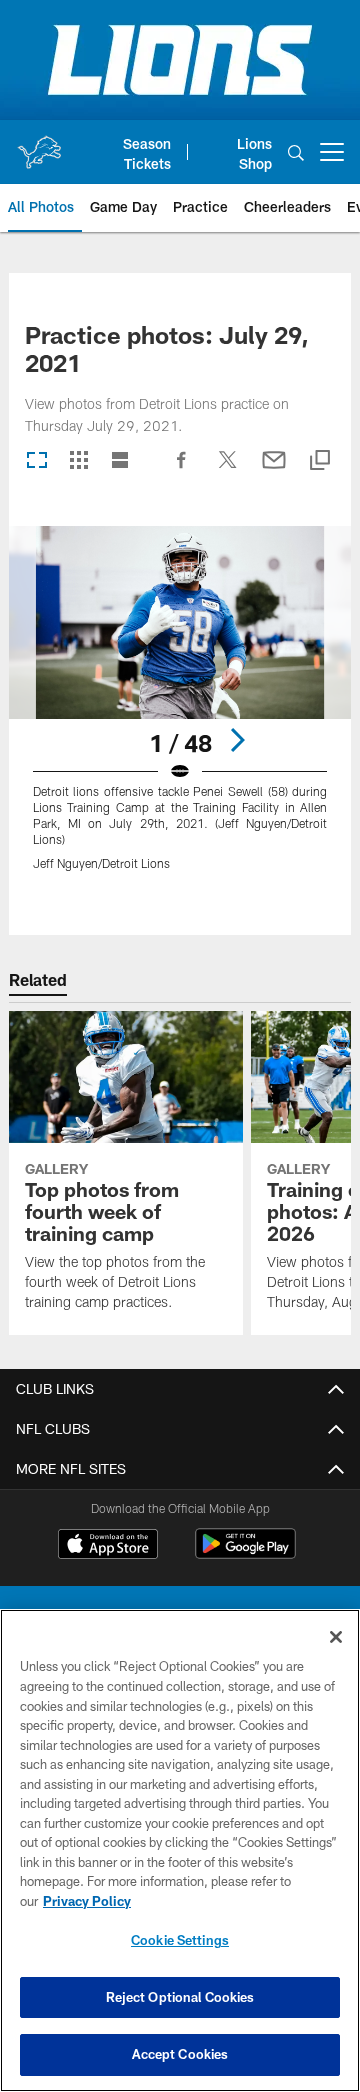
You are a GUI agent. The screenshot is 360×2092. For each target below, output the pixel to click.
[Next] (237, 740)
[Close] (336, 1637)
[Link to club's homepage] (39, 144)
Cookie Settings (180, 1940)
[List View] (120, 461)
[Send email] (274, 470)
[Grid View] (78, 461)
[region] (180, 1850)
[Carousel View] (37, 461)
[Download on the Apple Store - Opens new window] (108, 1546)
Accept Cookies (180, 2054)
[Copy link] (320, 461)
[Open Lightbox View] (180, 710)
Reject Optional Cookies (180, 1997)
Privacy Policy (87, 1901)
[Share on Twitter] (228, 470)
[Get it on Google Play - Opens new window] (245, 1553)
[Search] (296, 152)
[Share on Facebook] (182, 470)
